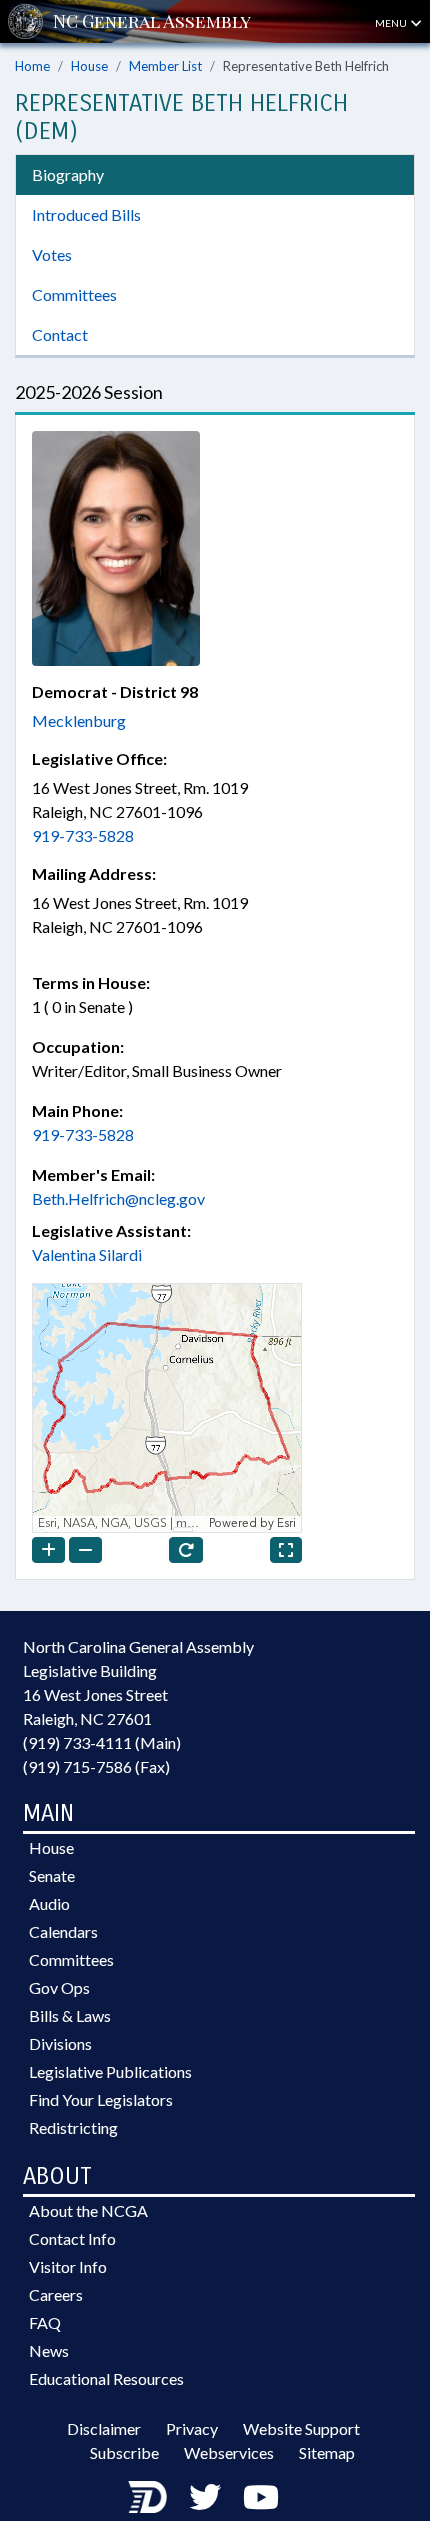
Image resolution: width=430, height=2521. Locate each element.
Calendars (63, 1931)
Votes (52, 254)
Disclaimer (104, 2428)
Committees (74, 294)
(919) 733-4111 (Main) (102, 1742)
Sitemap (327, 2452)
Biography (68, 174)
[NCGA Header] (152, 21)
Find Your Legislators (101, 2099)
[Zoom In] (48, 1550)
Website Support (301, 2428)
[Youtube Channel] (261, 2496)
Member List (165, 66)
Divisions (60, 2043)
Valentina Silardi (87, 1254)
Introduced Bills (86, 214)
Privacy (192, 2428)
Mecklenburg (79, 720)
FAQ (45, 2322)
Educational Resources (106, 2378)
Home (32, 66)
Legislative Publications (110, 2071)
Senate (52, 1875)
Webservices (229, 2452)
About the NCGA (88, 2210)
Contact (60, 334)
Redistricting (73, 2127)
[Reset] (186, 1550)
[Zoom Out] (85, 1550)
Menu (392, 23)
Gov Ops (59, 1987)
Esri (286, 1523)
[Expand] (286, 1550)
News (49, 2350)
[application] (167, 1408)
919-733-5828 (83, 835)
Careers (56, 2294)
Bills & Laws (70, 2015)
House (89, 66)
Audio (49, 1903)
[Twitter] (205, 2496)
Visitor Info (68, 2266)
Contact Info (72, 2238)
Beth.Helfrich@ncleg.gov (118, 1198)
